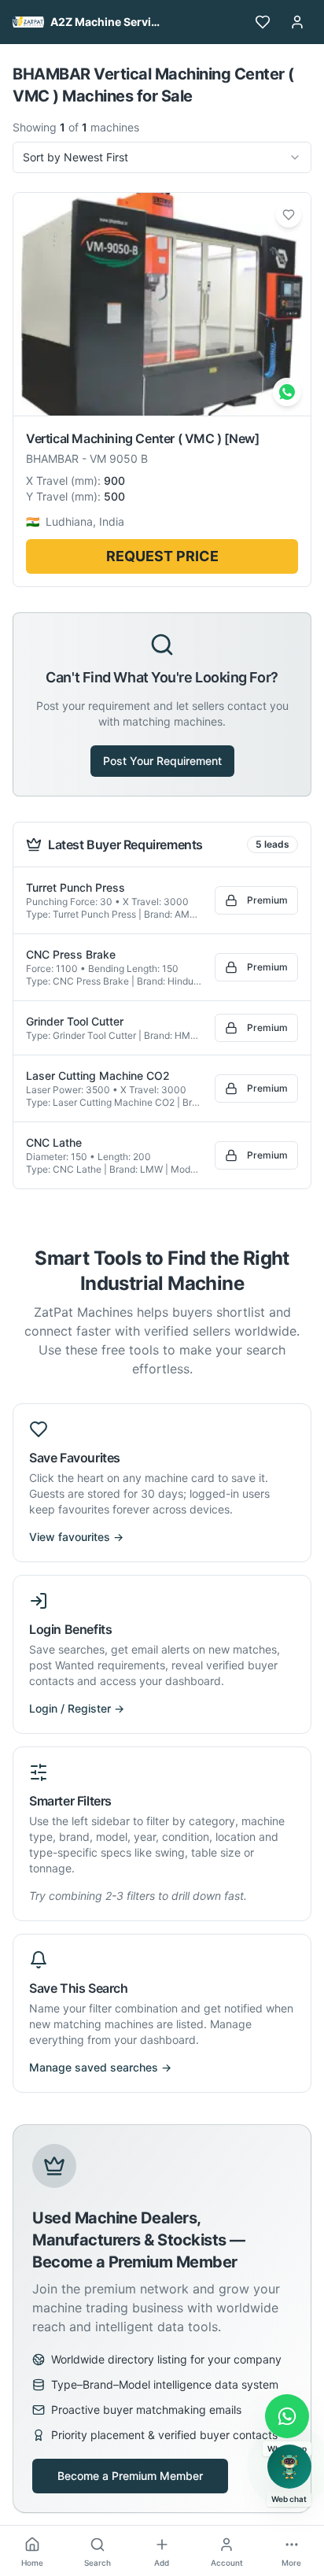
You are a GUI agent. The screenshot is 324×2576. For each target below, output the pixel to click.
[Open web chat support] (289, 2467)
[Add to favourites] (289, 215)
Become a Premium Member (130, 2476)
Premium (267, 900)
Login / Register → (77, 1708)
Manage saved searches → (100, 2067)
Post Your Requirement (162, 761)
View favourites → (76, 1537)
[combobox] (162, 157)
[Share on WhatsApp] (287, 392)
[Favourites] (263, 22)
